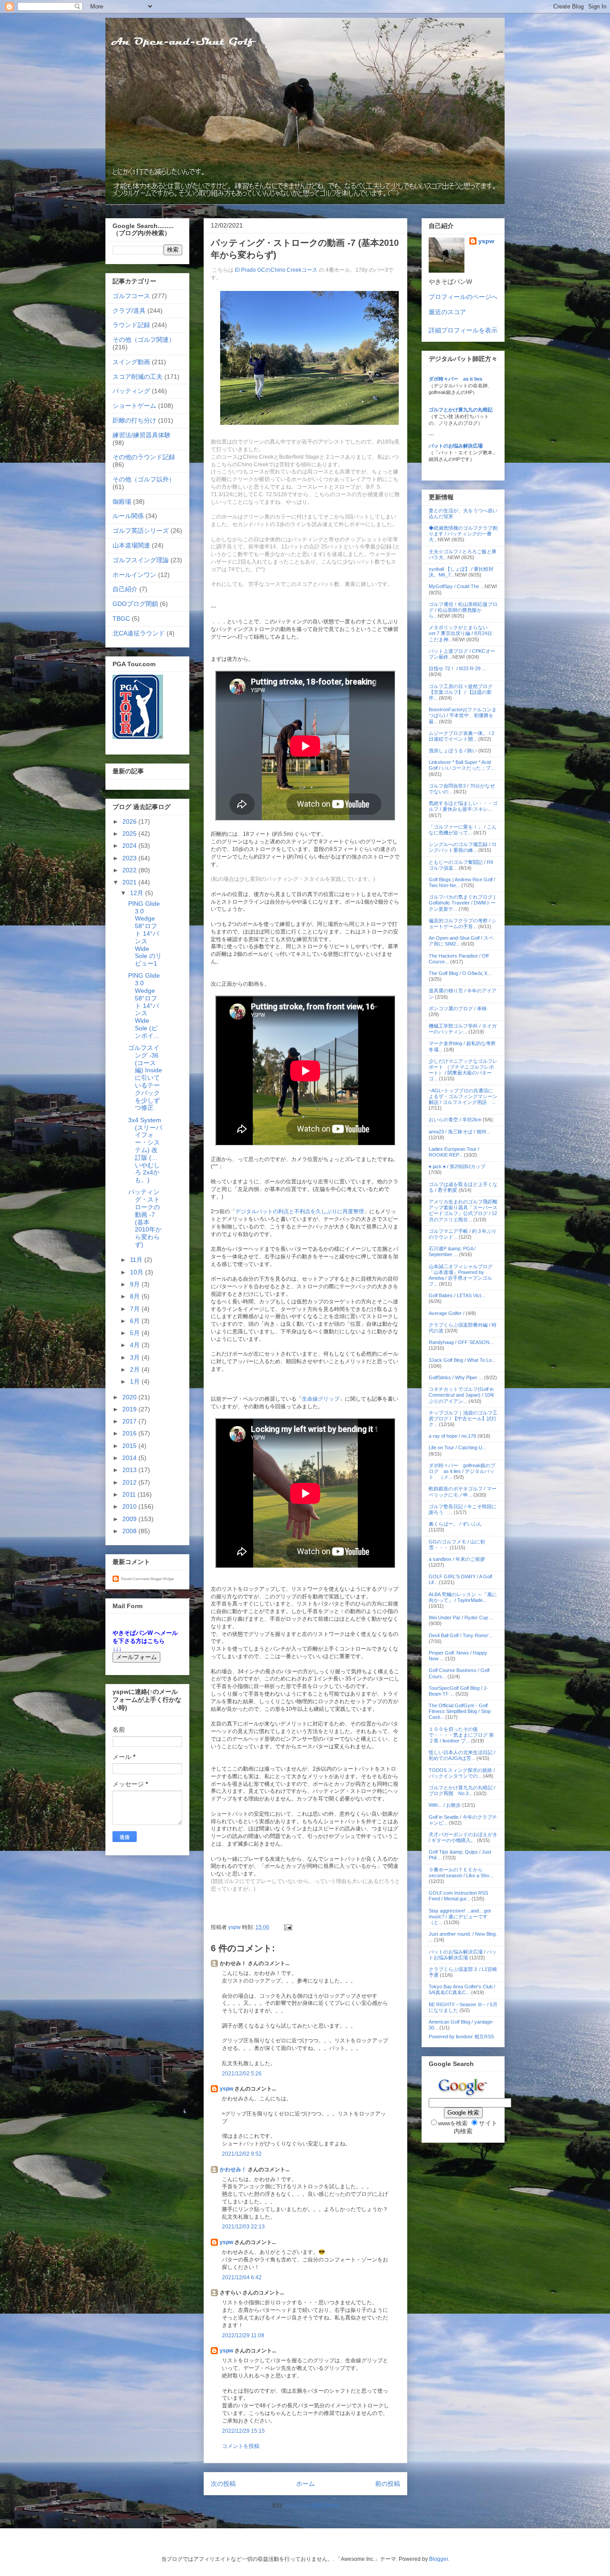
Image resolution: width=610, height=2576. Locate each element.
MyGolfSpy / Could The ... (457, 586)
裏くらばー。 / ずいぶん (455, 1524)
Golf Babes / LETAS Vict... (457, 1295)
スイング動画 (131, 362)
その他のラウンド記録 (144, 457)
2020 (130, 1397)
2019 (130, 1409)
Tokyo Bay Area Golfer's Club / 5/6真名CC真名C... (462, 1989)
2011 (130, 1494)
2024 (130, 846)
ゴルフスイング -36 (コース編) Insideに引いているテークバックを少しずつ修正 (145, 1078)
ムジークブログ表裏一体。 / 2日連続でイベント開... (462, 736)
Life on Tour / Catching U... (457, 1448)
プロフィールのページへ (463, 297)
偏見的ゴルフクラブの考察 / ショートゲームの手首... (463, 923)
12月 (138, 893)
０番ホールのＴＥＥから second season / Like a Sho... (461, 1873)
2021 (130, 882)
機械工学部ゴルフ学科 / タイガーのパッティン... (463, 1029)
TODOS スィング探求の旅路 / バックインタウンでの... (462, 1773)
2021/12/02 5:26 (242, 2074)
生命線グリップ (321, 1399)
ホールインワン (134, 575)
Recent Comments (135, 1579)
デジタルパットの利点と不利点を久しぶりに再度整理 (300, 1211)
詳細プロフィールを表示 (463, 330)
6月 (136, 1321)
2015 (130, 1446)
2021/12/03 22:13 (243, 2227)
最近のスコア (447, 312)
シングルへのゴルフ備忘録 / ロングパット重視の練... (463, 847)
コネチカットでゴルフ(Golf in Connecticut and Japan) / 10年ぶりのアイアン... (462, 1395)
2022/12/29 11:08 (243, 2335)
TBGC (121, 618)
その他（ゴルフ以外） (144, 479)
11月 (137, 1260)
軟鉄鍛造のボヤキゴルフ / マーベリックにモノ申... (463, 1491)
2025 (130, 834)
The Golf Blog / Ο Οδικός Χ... (460, 973)
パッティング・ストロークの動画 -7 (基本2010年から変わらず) (145, 1218)
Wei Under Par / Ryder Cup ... (461, 1618)
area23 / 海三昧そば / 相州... (460, 1132)
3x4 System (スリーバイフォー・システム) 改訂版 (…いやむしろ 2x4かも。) (145, 1150)
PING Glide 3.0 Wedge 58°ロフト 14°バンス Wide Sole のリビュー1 (145, 933)
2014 (130, 1458)
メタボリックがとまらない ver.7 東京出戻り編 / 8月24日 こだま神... (461, 633)
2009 (130, 1519)
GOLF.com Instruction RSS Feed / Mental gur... (458, 1896)
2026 (130, 821)
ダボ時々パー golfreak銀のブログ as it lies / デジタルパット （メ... (462, 1471)
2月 (136, 1369)
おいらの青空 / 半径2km (455, 1120)
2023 (130, 858)
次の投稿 (223, 2484)
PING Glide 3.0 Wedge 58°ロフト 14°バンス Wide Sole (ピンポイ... (144, 1005)
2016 (130, 1433)
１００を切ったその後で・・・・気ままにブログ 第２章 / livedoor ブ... (461, 1735)
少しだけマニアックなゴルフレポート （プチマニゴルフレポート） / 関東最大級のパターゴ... (463, 1070)
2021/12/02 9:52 (242, 2154)
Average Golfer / (447, 1313)
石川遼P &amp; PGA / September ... (452, 1251)
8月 (136, 1296)
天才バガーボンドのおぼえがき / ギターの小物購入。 (463, 1837)
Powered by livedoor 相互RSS (461, 2037)
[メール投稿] (287, 1927)
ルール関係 (128, 516)
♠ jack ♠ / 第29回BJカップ (457, 1166)
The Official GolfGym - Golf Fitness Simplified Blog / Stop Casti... (460, 1711)
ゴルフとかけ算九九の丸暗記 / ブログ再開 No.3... (462, 1790)
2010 (130, 1506)
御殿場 (122, 502)
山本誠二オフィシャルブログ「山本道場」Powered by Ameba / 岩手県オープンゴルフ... (461, 1275)
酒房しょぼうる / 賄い (453, 751)
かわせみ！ (233, 2169)
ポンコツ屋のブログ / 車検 (458, 1008)
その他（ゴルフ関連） (144, 340)
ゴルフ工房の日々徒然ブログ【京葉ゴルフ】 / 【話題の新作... (461, 692)
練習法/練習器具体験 (142, 435)
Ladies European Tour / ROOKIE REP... (454, 1152)
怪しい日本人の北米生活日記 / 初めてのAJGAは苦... (462, 1755)
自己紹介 (125, 589)
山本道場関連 (131, 545)
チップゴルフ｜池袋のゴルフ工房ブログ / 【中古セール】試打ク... (463, 1419)
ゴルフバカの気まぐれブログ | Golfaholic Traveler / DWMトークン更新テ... (462, 903)
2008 (130, 1531)
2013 (130, 1470)
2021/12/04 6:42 (242, 2277)
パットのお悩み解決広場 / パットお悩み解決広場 (463, 1955)
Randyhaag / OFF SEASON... (461, 1342)
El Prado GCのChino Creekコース (276, 270)
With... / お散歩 (445, 1805)
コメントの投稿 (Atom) (312, 2505)
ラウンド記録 (131, 325)
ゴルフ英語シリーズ (141, 531)
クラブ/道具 (129, 311)
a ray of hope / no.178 (452, 1436)
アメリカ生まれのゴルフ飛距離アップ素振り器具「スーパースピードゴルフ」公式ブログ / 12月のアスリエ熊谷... (463, 1211)
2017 (130, 1421)
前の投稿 (388, 2484)
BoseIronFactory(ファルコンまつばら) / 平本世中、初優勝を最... (463, 715)
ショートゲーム (134, 406)
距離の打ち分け (134, 420)
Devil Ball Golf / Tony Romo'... (461, 1635)
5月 (136, 1333)
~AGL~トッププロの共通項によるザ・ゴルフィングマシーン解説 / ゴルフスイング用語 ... (463, 1096)
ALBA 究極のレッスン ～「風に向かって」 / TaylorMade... (463, 1597)
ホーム (305, 2484)
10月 (138, 1272)
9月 (136, 1284)
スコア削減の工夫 (138, 377)
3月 (136, 1357)
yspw (226, 2089)
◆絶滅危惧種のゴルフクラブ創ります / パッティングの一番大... (463, 534)
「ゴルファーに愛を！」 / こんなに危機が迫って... (463, 830)
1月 (136, 1381)
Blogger (439, 2559)
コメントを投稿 (241, 2446)
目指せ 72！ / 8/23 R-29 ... (457, 668)
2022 (130, 870)
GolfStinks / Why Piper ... (456, 1377)
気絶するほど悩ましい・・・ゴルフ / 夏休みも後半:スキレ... (463, 806)
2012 (130, 1482)
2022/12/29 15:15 (243, 2431)
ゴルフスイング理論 (141, 560)
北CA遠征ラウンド (139, 633)
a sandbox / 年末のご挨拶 (457, 1559)
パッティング (131, 391)
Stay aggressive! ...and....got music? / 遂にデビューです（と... (460, 1916)
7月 (136, 1309)
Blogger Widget (162, 1579)
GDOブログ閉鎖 (135, 604)
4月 (136, 1345)
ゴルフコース (131, 296)
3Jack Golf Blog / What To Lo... (462, 1360)
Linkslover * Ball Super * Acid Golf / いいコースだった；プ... (462, 765)
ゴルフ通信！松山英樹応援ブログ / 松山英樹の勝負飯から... (463, 610)
